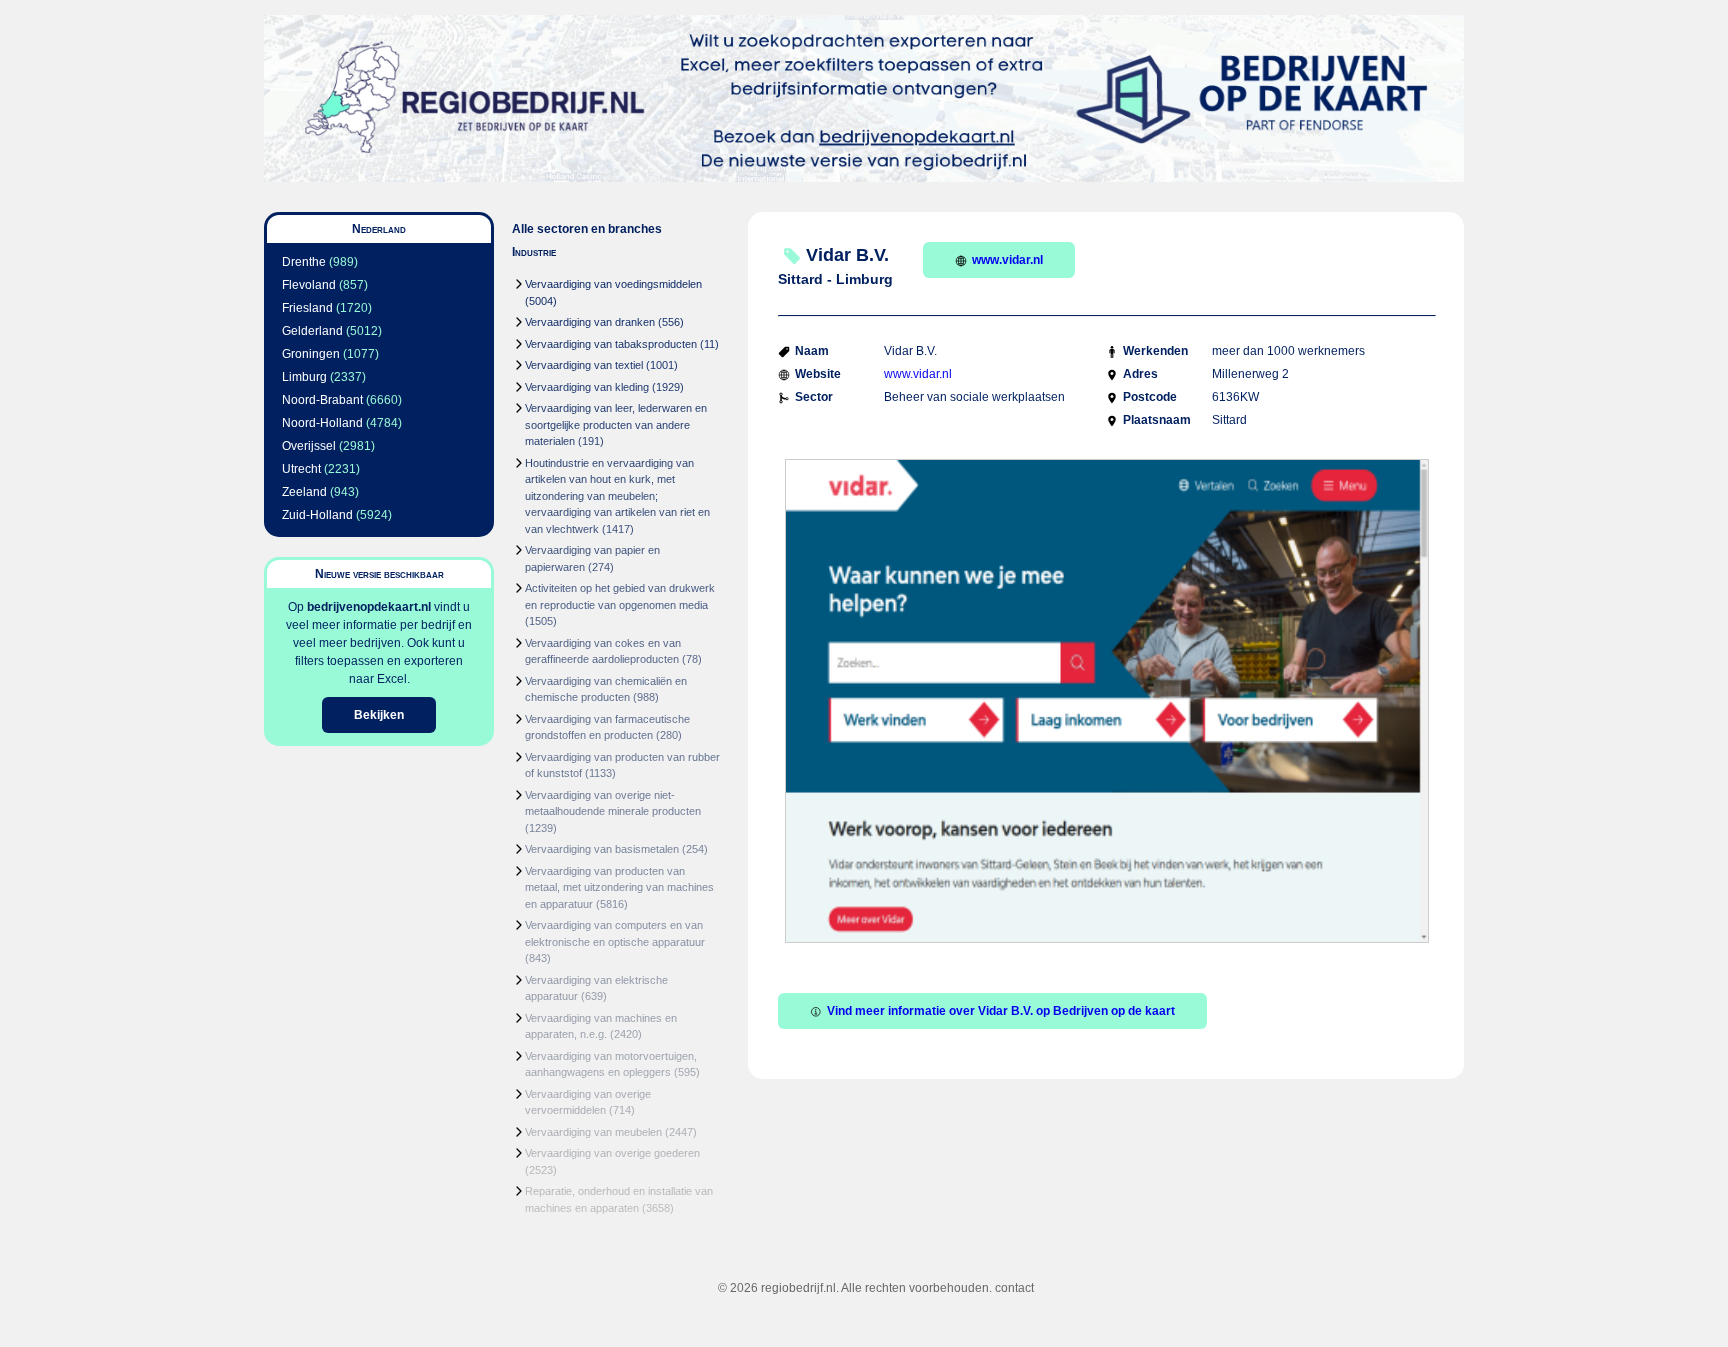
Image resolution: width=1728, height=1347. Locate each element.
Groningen (311, 354)
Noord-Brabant (322, 400)
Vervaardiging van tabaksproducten (611, 344)
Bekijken (379, 715)
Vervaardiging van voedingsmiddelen (613, 284)
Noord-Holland (322, 423)
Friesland (307, 308)
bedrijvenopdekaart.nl (369, 607)
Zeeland (304, 492)
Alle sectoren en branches (587, 229)
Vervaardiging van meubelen (593, 1132)
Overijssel (309, 446)
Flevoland (309, 285)
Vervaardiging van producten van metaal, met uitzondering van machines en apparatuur (619, 887)
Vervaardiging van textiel (584, 365)
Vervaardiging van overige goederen (612, 1153)
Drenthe (304, 262)
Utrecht (301, 469)
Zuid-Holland (317, 515)
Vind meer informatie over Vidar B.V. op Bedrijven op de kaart (1001, 1011)
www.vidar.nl (1007, 260)
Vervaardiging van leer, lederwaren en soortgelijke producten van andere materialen (616, 424)
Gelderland (312, 331)
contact (1014, 1288)
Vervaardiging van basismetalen (602, 849)
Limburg (304, 377)
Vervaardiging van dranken (590, 322)
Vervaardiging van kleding (587, 387)
